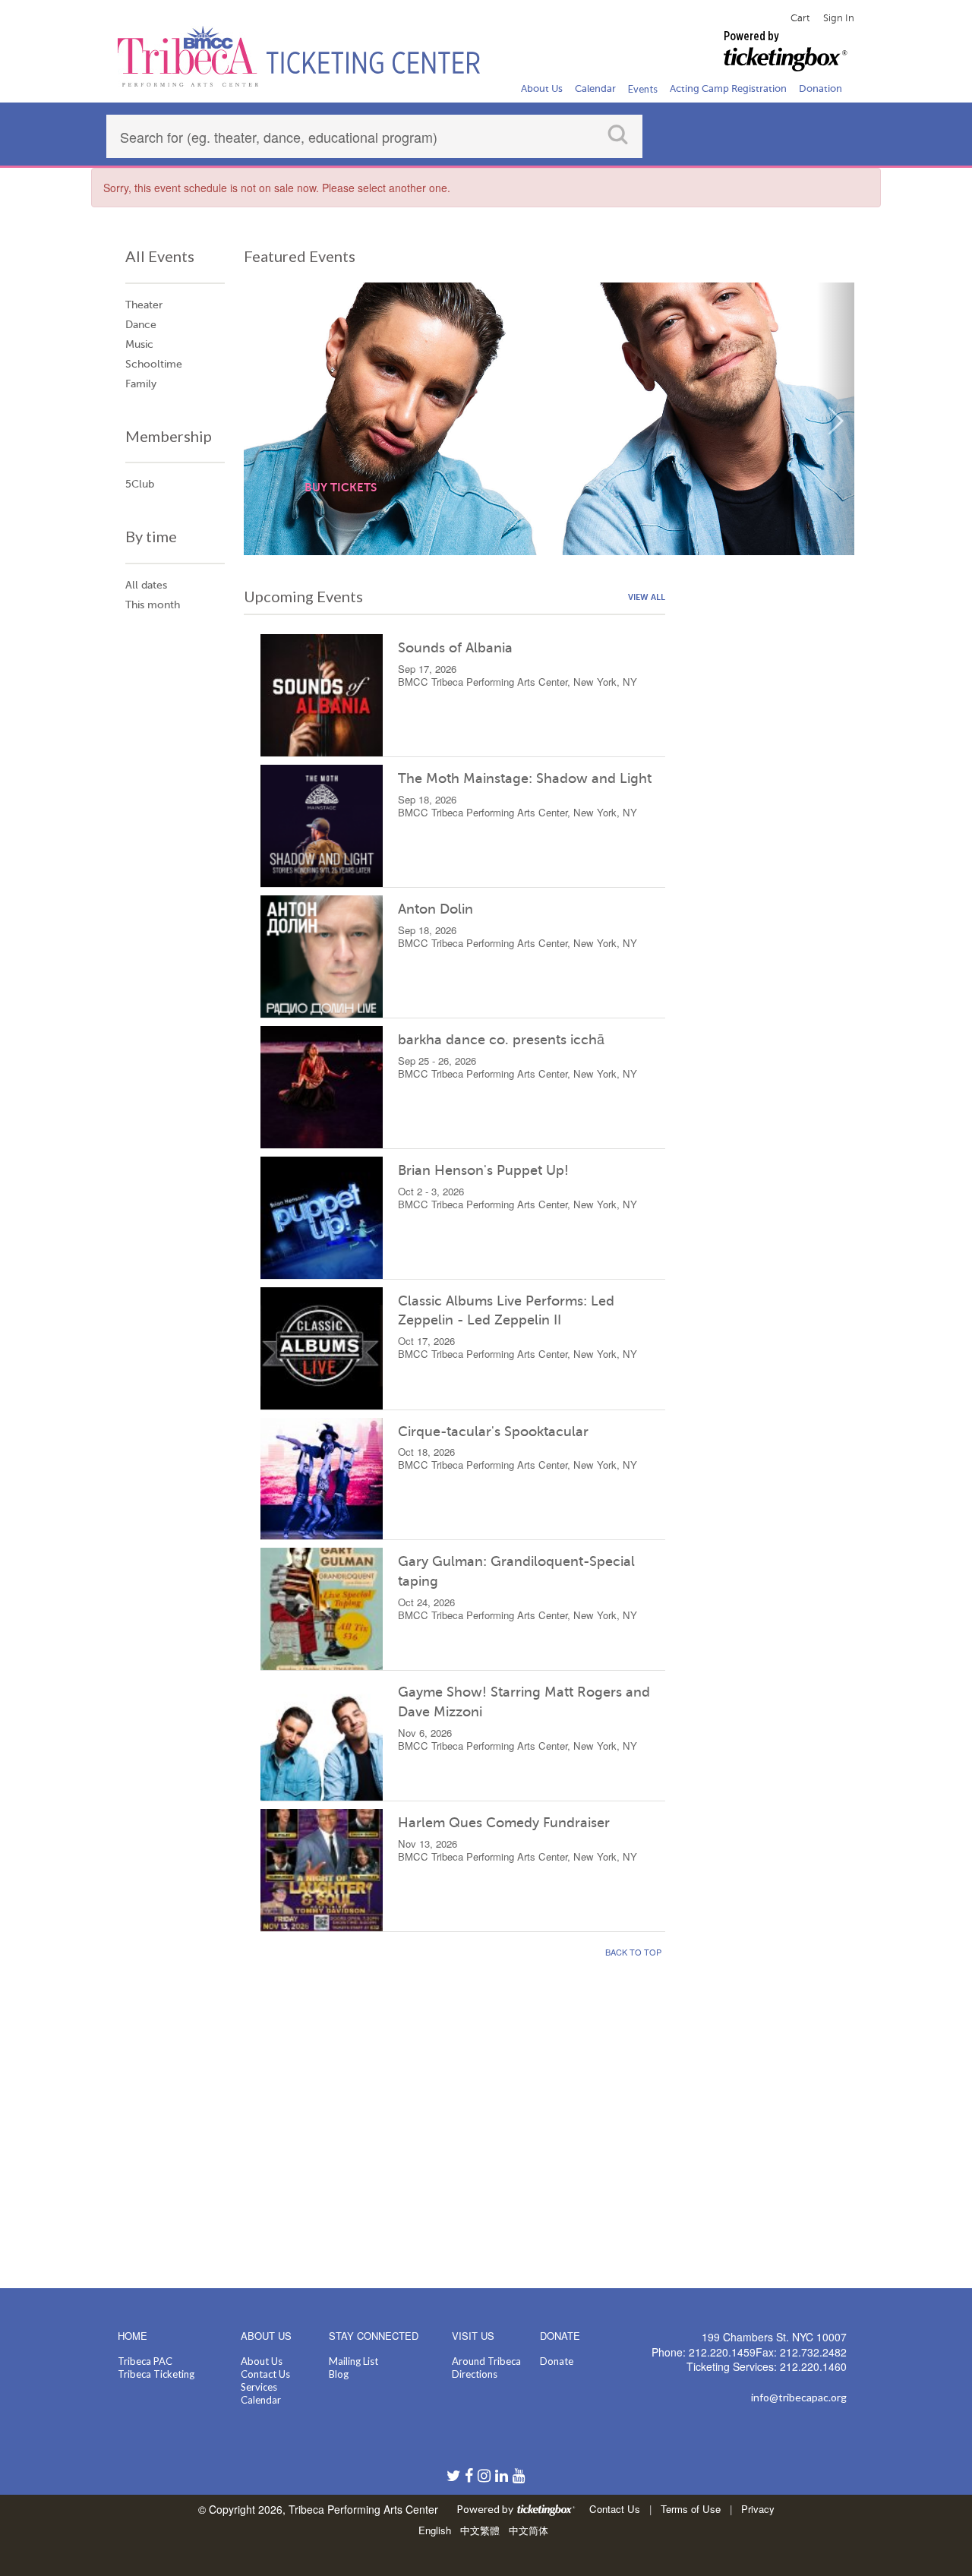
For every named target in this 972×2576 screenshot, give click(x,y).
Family (141, 384)
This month (153, 605)
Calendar (261, 2400)
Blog (339, 2374)
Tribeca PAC (145, 2361)
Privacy (758, 2509)
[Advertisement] (769, 813)
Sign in (839, 18)
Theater (144, 305)
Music (139, 344)
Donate (557, 2361)
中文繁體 (480, 2530)
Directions (475, 2374)
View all (647, 597)
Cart (800, 18)
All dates (146, 585)
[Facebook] (471, 2477)
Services (259, 2387)
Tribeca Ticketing (156, 2374)
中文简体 (529, 2530)
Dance (141, 325)
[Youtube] (519, 2477)
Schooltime (154, 364)
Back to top (633, 1952)
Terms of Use (691, 2509)
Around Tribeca (486, 2361)
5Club (140, 484)
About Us (262, 2361)
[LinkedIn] (504, 2477)
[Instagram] (486, 2477)
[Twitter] (456, 2477)
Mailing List (353, 2361)
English (435, 2530)
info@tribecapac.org (799, 2397)
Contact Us (265, 2374)
